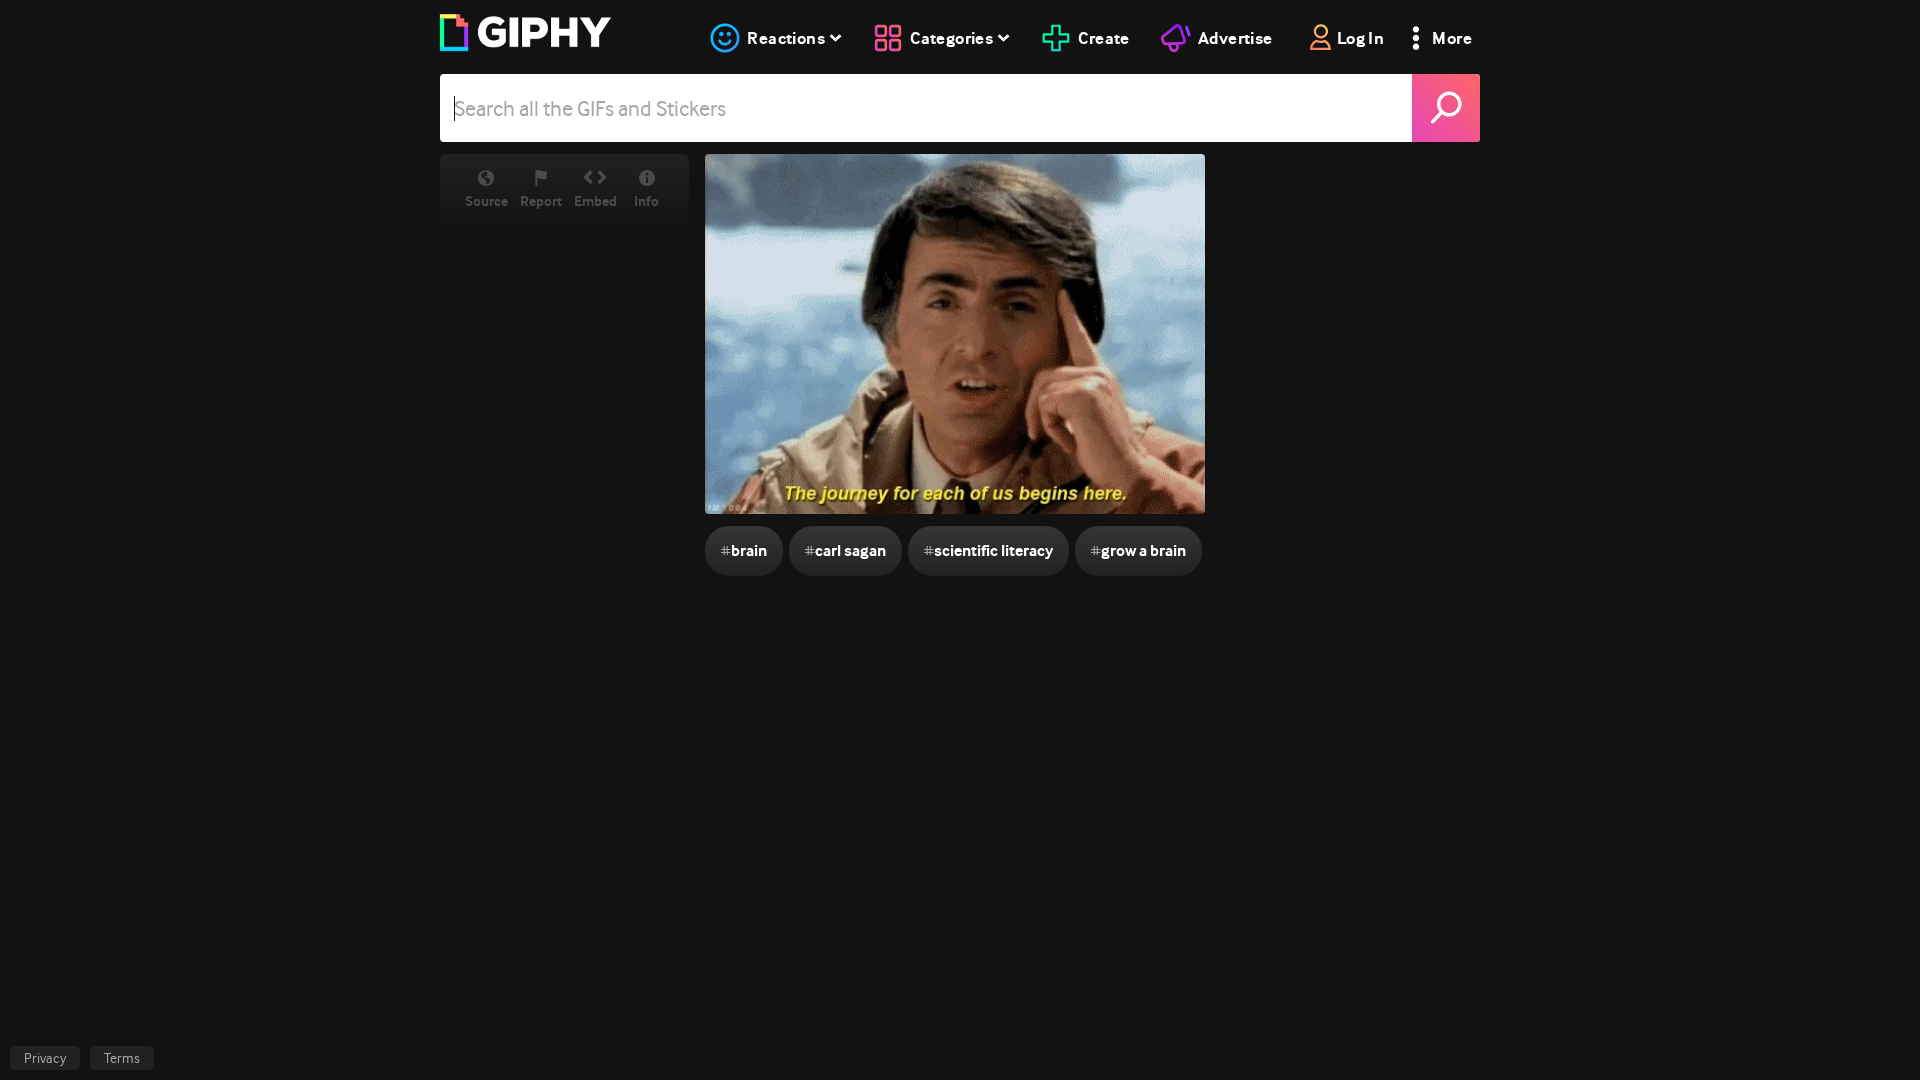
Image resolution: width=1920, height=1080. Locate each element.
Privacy (45, 1058)
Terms (122, 1058)
